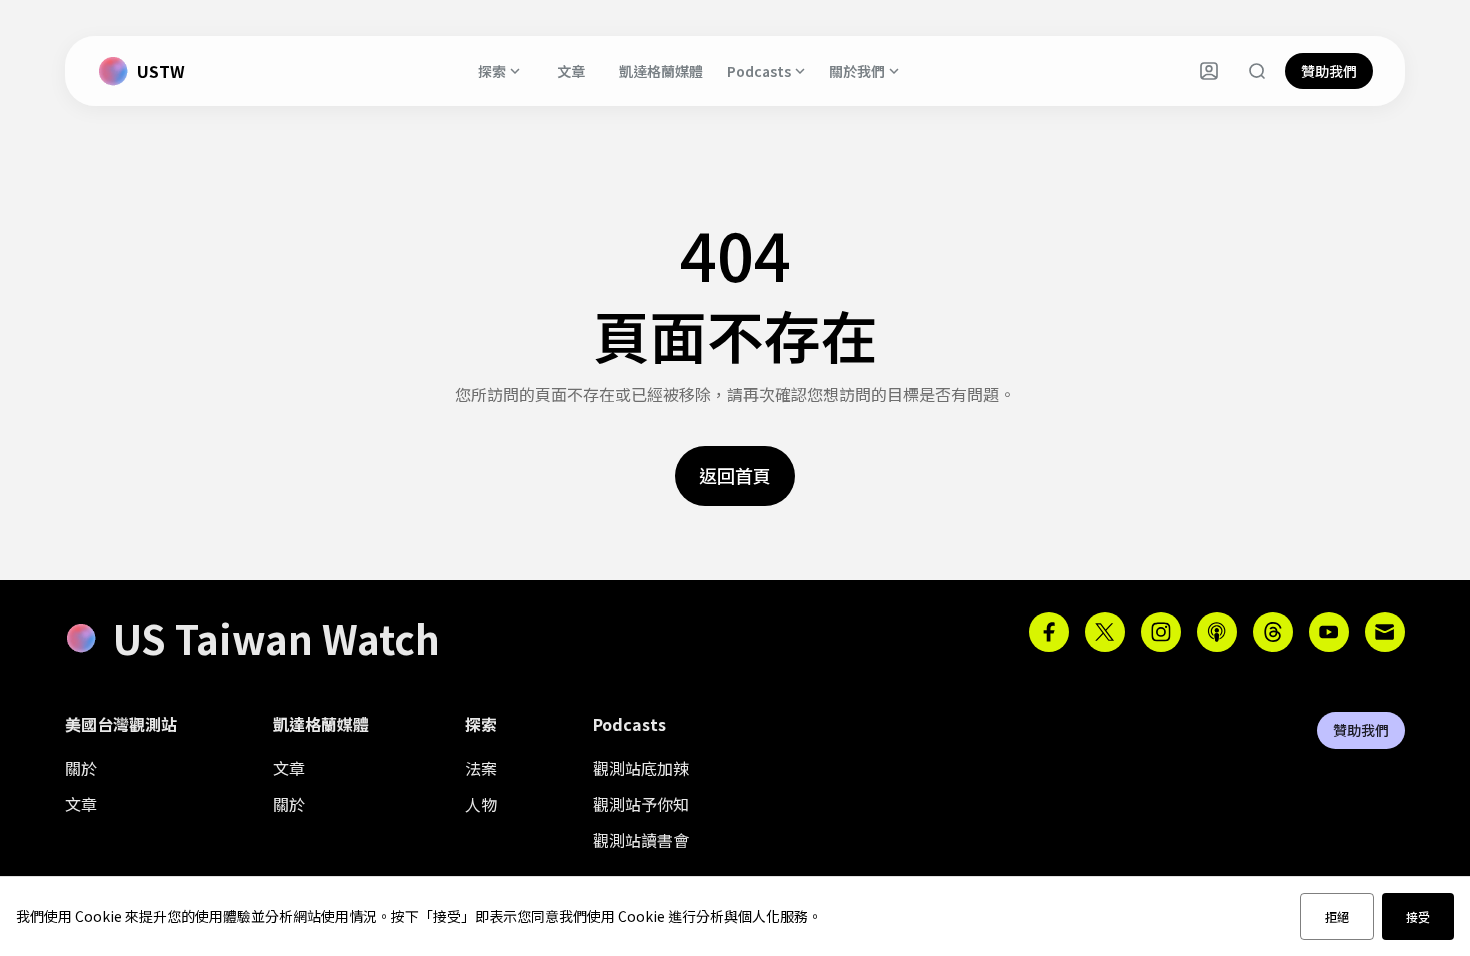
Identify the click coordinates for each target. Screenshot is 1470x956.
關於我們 (857, 71)
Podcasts (759, 71)
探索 (492, 71)
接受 (1418, 916)
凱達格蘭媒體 (661, 71)
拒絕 (1337, 916)
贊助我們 (1329, 71)
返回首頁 (735, 475)
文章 (571, 71)
